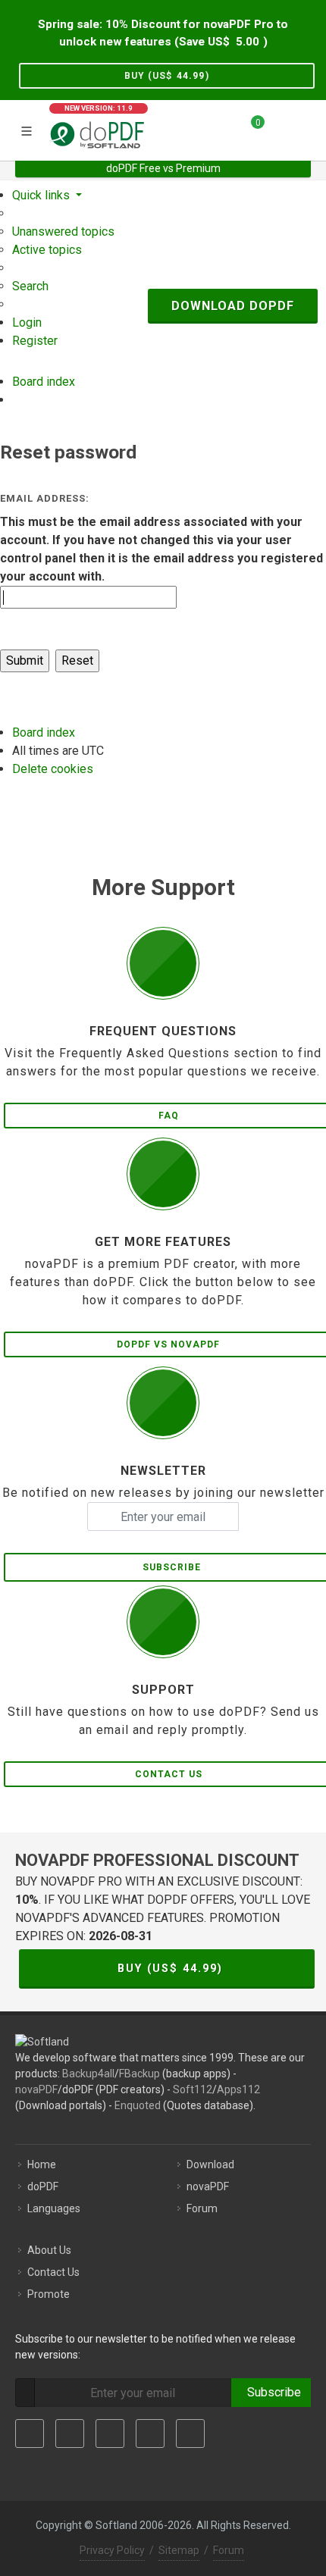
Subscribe (271, 2392)
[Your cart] (249, 128)
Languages (54, 2208)
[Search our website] (309, 128)
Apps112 (238, 2089)
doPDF (43, 2186)
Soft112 (193, 2089)
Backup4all (88, 2074)
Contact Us (53, 2272)
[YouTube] (150, 2434)
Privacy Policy (112, 2550)
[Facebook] (30, 2434)
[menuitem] (63, 232)
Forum (202, 2208)
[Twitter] (70, 2434)
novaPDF (36, 2089)
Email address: (45, 498)
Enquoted (138, 2105)
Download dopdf (233, 306)
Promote (49, 2294)
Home (42, 2164)
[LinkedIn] (110, 2434)
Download (210, 2164)
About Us (49, 2250)
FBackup (139, 2074)
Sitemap (179, 2550)
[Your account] (281, 128)
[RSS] (190, 2434)
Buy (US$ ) (167, 76)
